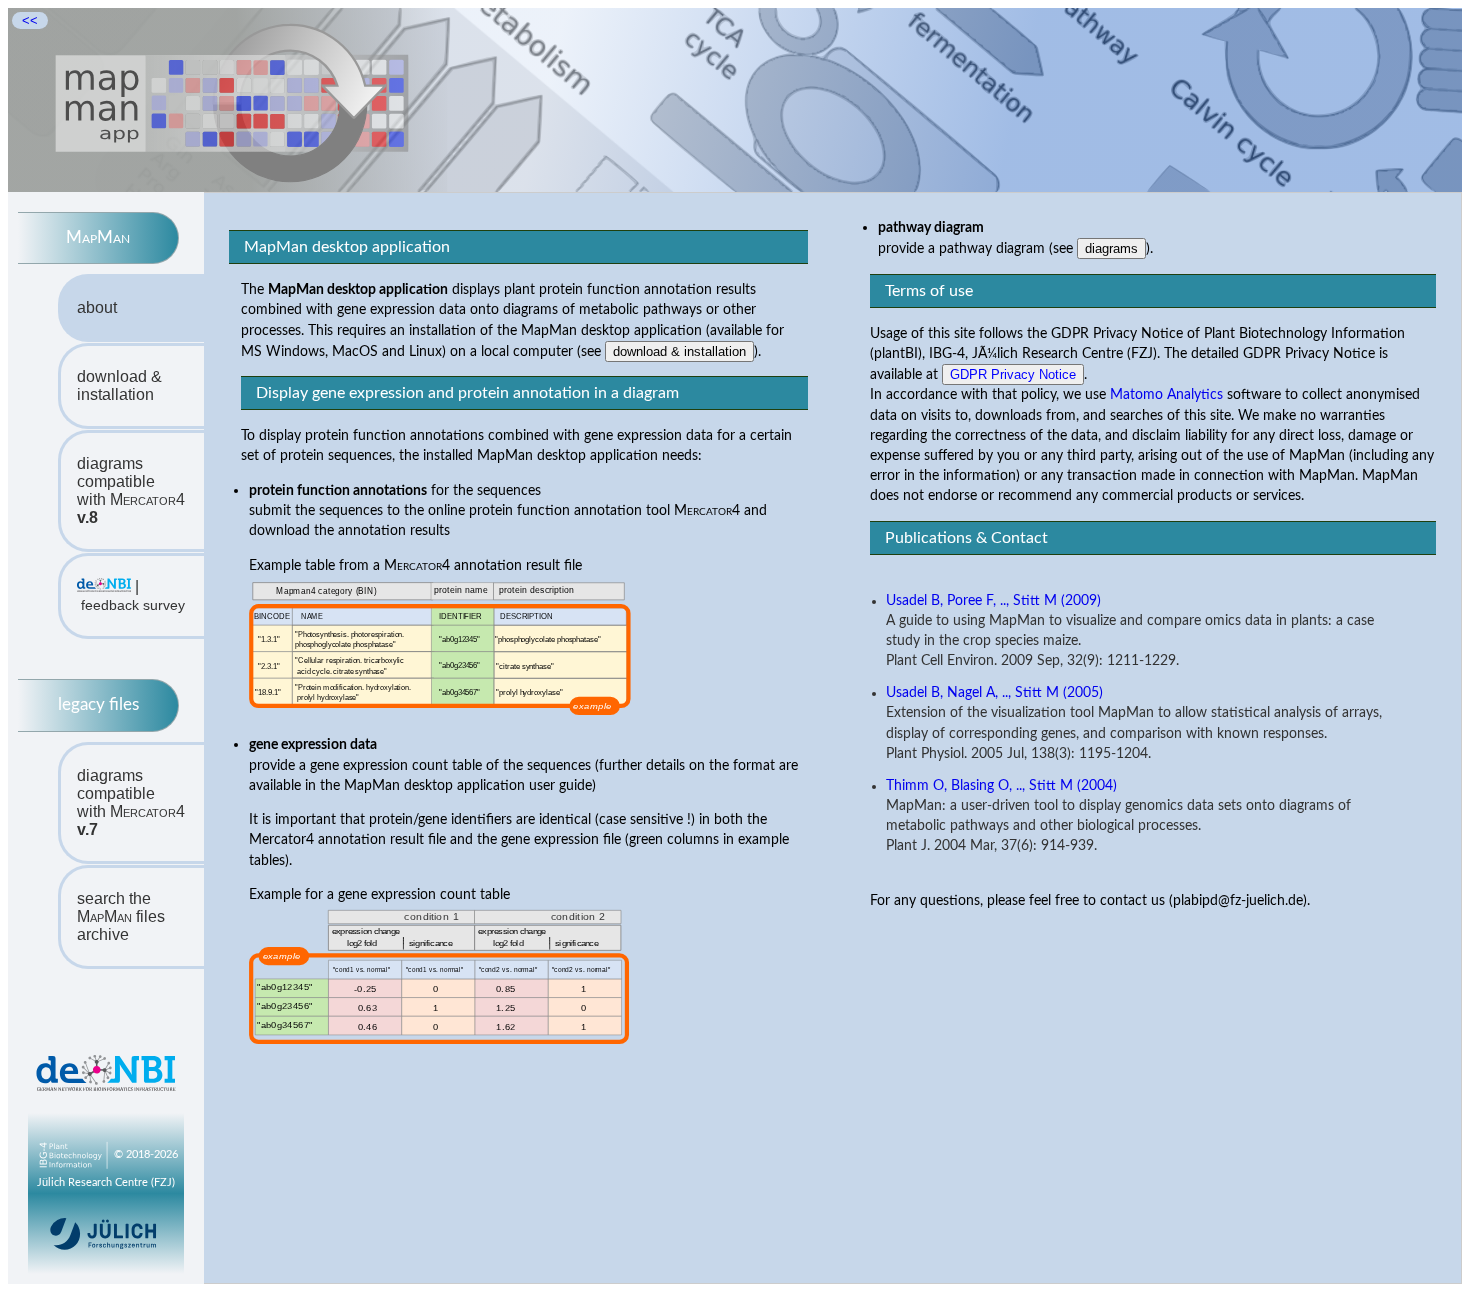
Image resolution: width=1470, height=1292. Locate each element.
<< (30, 20)
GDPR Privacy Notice (1013, 374)
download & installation (119, 385)
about (97, 307)
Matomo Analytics (1166, 394)
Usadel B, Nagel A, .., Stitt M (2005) (994, 693)
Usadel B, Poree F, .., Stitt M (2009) (993, 601)
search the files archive (121, 916)
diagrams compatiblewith (131, 490)
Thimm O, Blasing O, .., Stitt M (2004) (1001, 786)
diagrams (1111, 248)
